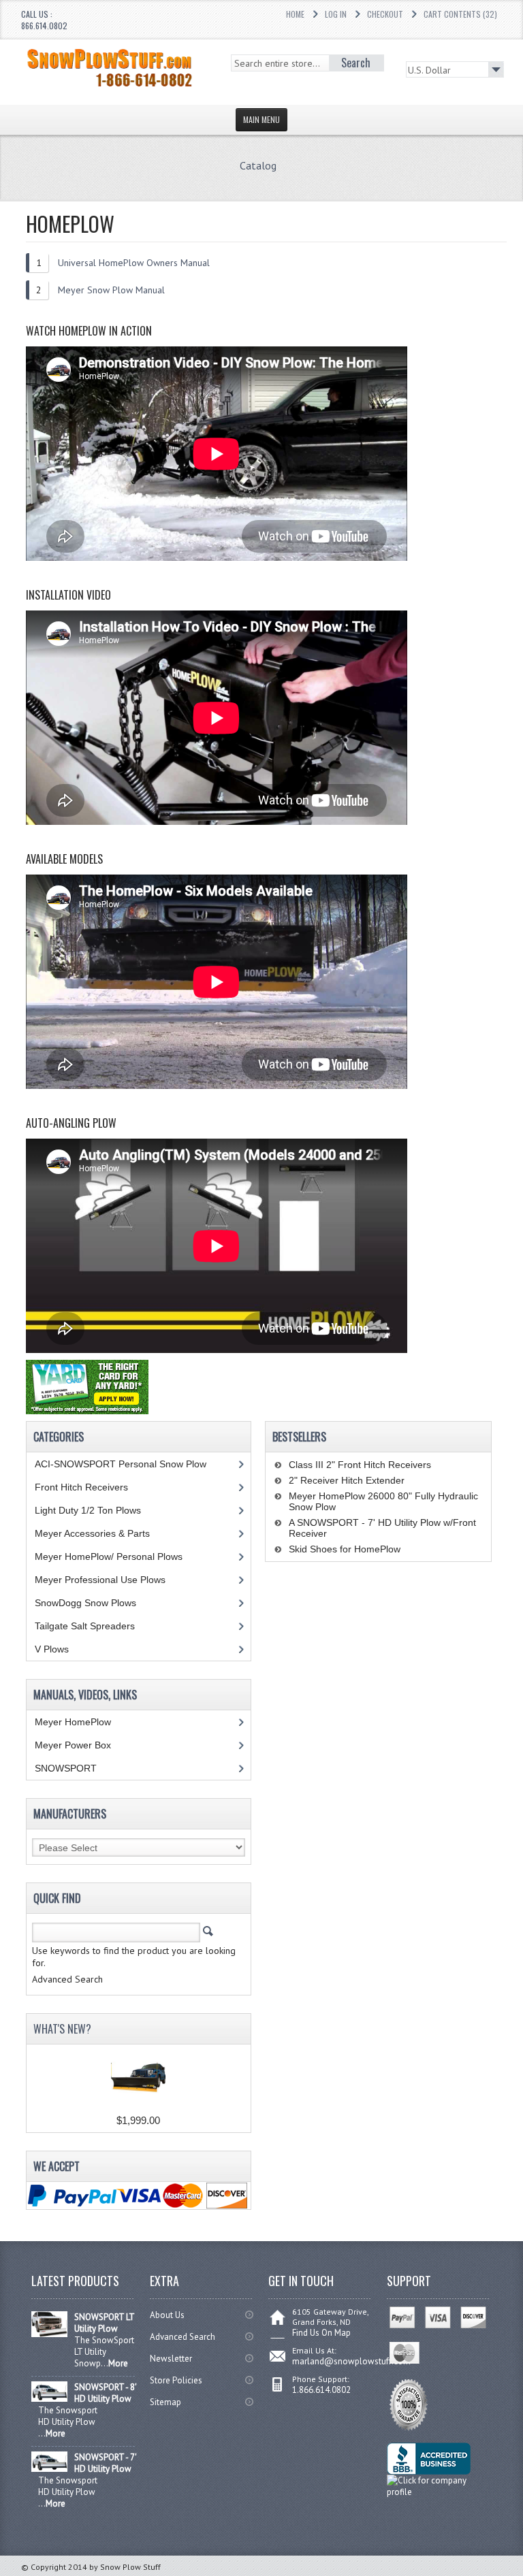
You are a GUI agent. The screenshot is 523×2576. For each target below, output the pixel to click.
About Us (167, 2315)
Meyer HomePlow (73, 1722)
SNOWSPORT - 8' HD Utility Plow (105, 2393)
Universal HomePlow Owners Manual (134, 263)
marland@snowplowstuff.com (351, 2361)
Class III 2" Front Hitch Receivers (360, 1465)
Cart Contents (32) (460, 14)
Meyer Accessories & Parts (92, 1533)
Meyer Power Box (73, 1745)
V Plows (52, 1649)
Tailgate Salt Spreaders (85, 1626)
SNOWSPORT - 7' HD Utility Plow (105, 2463)
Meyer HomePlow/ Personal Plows (109, 1556)
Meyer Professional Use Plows (100, 1580)
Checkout (385, 14)
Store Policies (176, 2380)
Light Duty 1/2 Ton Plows (88, 1510)
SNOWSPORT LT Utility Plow (104, 2323)
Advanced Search (183, 2337)
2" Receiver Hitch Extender (347, 1480)
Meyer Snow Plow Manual (111, 290)
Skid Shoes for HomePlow (345, 1549)
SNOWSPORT (66, 1768)
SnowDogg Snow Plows (85, 1603)
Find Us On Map (321, 2333)
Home (295, 14)
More (118, 2363)
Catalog (258, 165)
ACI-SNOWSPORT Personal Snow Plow (121, 1464)
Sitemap (165, 2402)
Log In (336, 14)
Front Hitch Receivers (81, 1487)
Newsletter (171, 2359)
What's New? (62, 2029)
